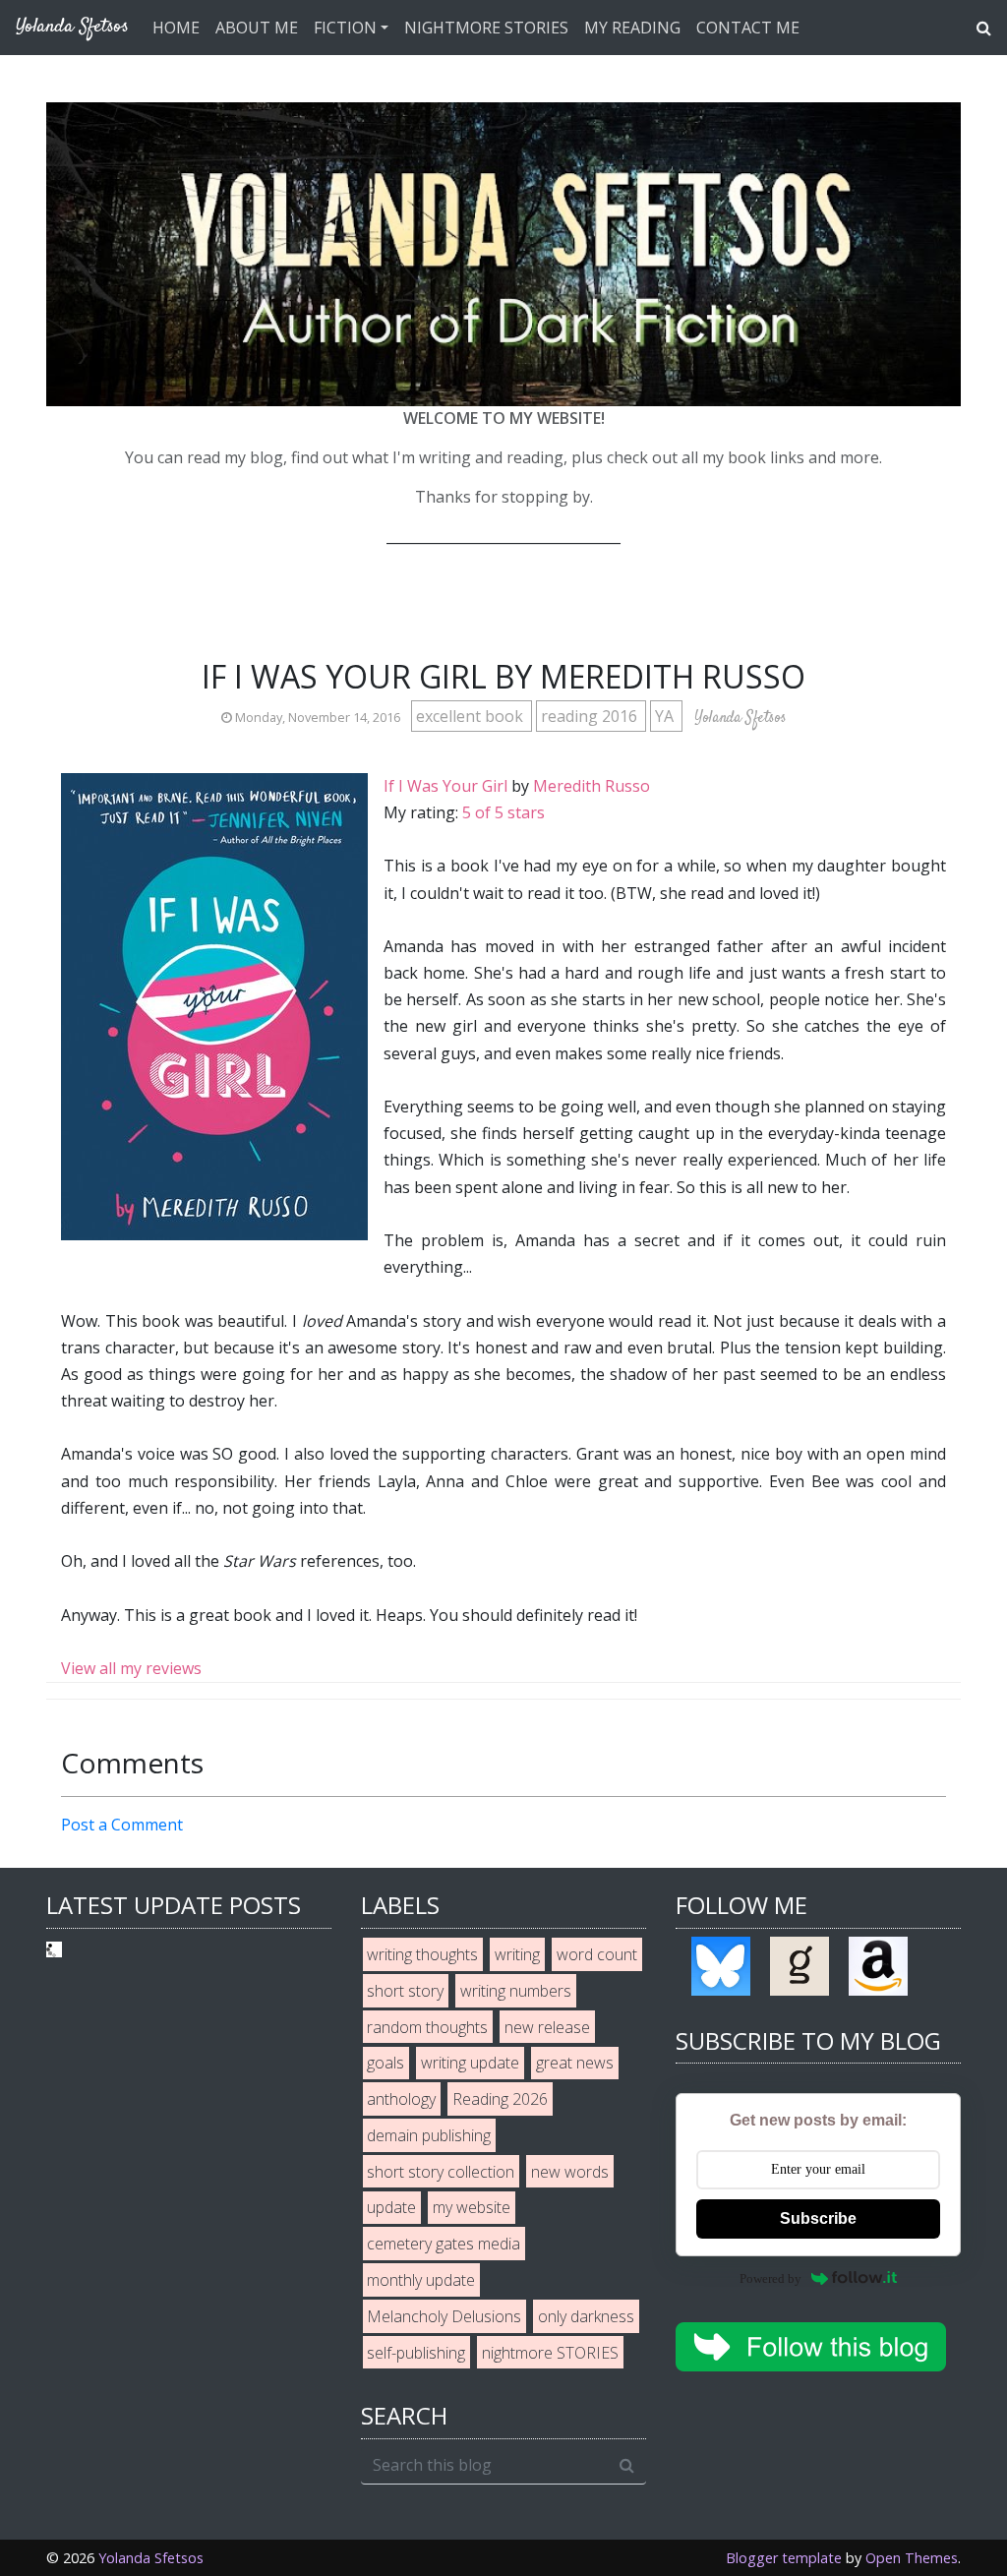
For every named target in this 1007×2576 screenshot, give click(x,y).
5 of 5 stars (503, 812)
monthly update (421, 2280)
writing (517, 1954)
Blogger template (784, 2558)
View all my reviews (131, 1668)
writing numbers (516, 1991)
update (391, 2207)
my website (472, 2207)
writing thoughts (422, 1954)
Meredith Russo (592, 786)
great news (575, 2063)
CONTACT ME (748, 28)
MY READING (632, 28)
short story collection (441, 2172)
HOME (176, 28)
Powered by (770, 2278)
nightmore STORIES (550, 2353)
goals (385, 2063)
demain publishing (429, 2135)
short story (405, 1991)
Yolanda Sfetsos (151, 2558)
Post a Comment (122, 1825)
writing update (470, 2063)
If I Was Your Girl (445, 786)
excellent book (472, 716)
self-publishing (416, 2353)
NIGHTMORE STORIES (486, 28)
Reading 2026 (500, 2099)
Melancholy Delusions (444, 2316)
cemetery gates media (444, 2244)
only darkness (586, 2316)
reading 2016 (591, 716)
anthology (401, 2099)
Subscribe (818, 2218)
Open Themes (912, 2558)
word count (597, 1954)
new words (570, 2172)
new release (547, 2027)
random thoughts (427, 2027)
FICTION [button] (345, 28)
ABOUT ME (257, 28)
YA (666, 716)
